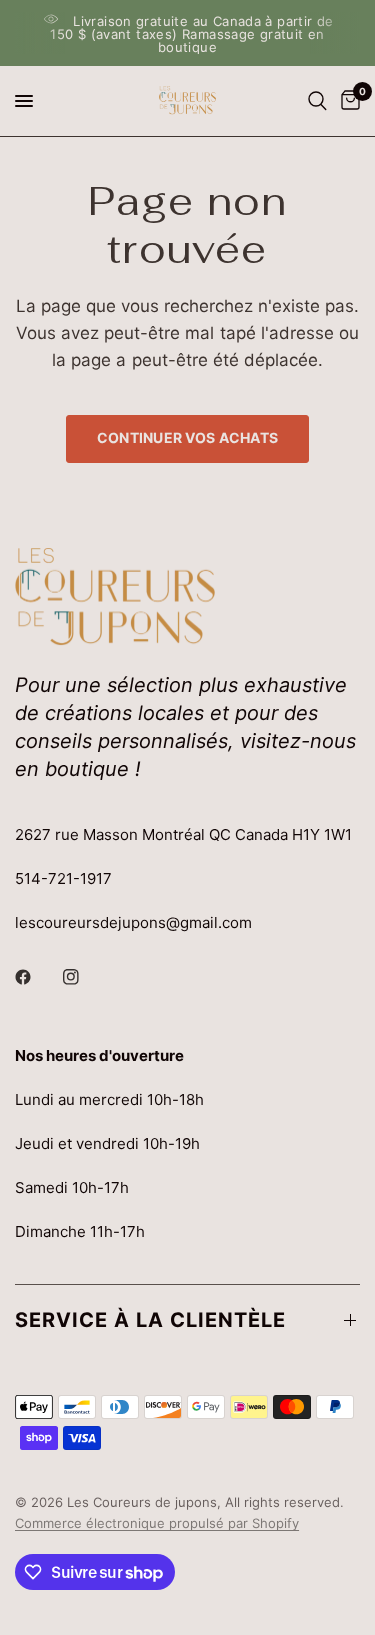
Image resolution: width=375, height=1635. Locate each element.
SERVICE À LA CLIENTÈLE (150, 1320)
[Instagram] (85, 977)
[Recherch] (317, 101)
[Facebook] (37, 977)
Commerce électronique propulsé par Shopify (157, 1523)
